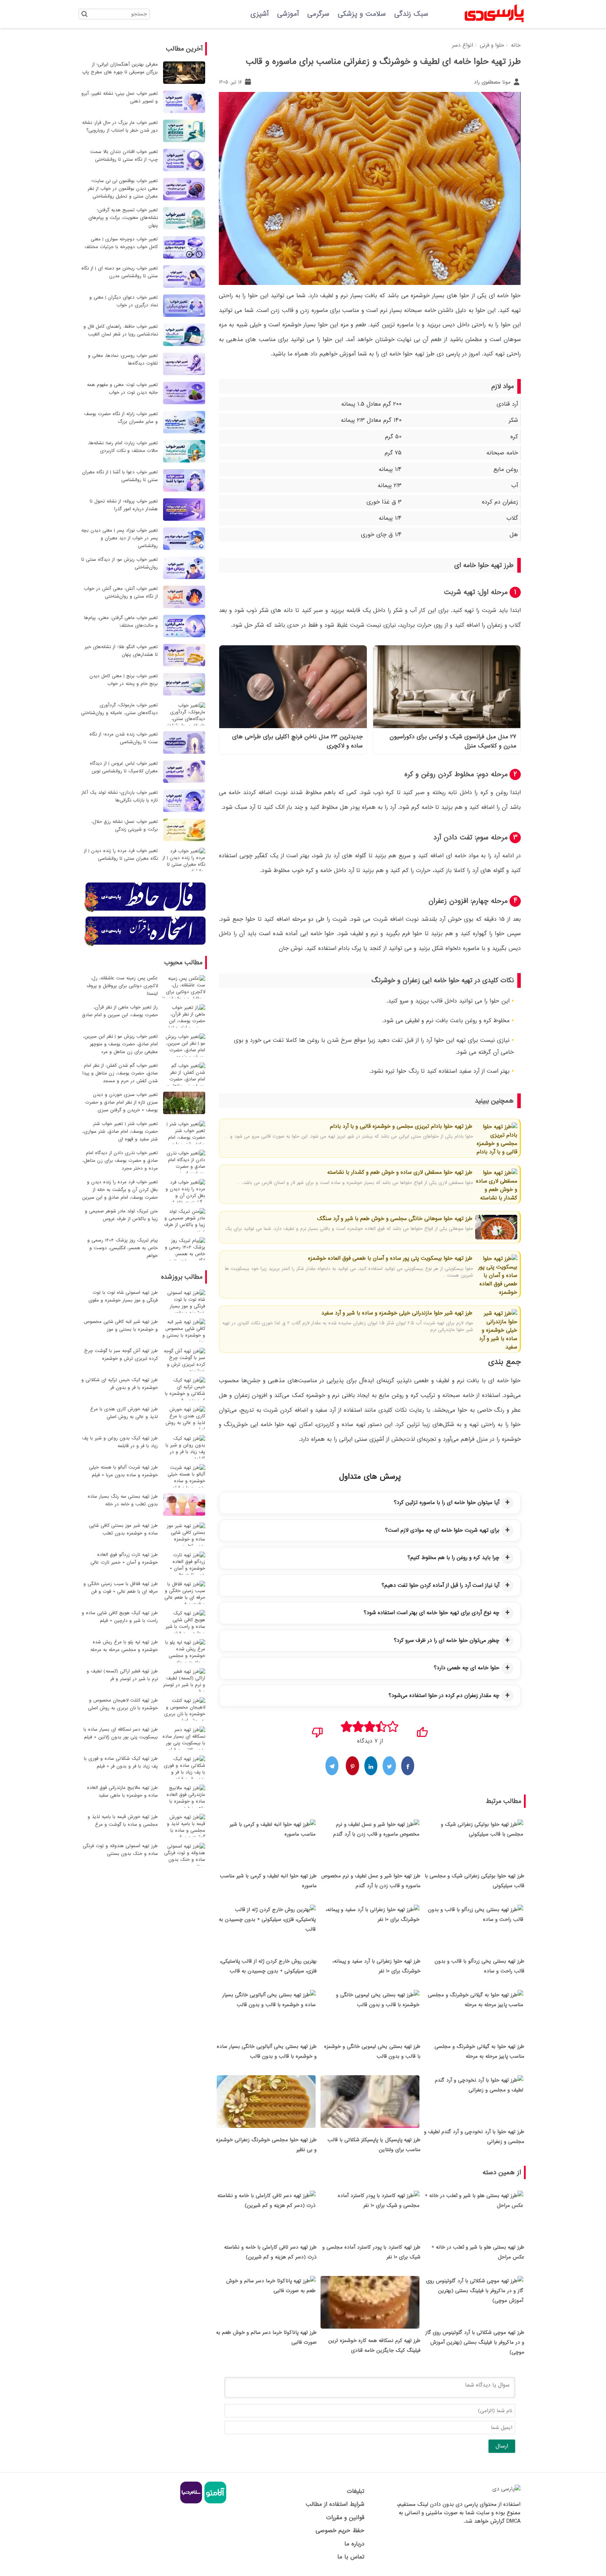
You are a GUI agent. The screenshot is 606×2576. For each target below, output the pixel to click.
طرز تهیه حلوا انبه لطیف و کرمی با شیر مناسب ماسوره (268, 1881)
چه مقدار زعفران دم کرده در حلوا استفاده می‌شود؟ (444, 1696)
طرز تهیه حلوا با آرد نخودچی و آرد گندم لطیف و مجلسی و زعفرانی (474, 2137)
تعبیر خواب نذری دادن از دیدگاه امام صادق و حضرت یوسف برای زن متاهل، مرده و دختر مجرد (120, 1161)
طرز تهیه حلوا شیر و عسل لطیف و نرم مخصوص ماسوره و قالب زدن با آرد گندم (371, 1881)
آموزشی (288, 14)
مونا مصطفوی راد (493, 82)
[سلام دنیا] (191, 2502)
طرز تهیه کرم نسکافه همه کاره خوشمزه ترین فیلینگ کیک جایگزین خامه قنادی (374, 2345)
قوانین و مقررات (345, 2518)
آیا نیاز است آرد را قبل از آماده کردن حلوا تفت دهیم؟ (440, 1585)
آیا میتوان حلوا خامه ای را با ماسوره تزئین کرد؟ (447, 1503)
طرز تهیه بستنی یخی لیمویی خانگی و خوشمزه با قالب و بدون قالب (372, 2051)
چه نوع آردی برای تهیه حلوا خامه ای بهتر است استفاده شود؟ (432, 1613)
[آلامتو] (214, 2502)
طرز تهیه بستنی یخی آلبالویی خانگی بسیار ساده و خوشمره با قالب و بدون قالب (267, 2051)
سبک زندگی (411, 14)
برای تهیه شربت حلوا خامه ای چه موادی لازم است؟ (442, 1530)
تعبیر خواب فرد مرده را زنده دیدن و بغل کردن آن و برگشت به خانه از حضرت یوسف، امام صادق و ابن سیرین (120, 1190)
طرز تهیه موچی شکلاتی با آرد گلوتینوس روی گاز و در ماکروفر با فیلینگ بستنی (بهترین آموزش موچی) (475, 2342)
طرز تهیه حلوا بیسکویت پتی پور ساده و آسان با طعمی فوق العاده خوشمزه (390, 1258)
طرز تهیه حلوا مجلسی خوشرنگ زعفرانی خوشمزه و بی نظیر (266, 2145)
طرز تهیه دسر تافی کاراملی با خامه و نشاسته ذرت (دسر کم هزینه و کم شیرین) (270, 2252)
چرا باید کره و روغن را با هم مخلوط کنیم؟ (453, 1558)
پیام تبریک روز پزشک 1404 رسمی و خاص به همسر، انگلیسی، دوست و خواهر (123, 1248)
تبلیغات (355, 2491)
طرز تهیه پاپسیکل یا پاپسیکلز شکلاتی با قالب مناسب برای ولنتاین (374, 2145)
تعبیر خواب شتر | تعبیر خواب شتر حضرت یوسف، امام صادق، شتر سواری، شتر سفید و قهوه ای (120, 1131)
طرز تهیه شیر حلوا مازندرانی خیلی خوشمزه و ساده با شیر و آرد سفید (397, 1313)
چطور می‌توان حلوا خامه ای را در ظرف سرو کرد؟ (447, 1640)
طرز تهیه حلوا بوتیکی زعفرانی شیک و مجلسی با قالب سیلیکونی (474, 1881)
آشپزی (260, 14)
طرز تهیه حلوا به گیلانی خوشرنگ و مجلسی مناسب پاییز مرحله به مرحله (479, 2051)
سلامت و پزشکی (362, 14)
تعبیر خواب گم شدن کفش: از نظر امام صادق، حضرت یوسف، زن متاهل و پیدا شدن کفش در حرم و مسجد (120, 1073)
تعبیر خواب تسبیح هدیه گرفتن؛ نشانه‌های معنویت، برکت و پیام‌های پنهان (123, 218)
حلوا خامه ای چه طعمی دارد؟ (467, 1668)
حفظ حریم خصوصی (340, 2531)
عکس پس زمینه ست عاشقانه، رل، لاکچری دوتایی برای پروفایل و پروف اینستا (122, 986)
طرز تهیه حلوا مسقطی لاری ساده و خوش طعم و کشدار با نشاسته (400, 1172)
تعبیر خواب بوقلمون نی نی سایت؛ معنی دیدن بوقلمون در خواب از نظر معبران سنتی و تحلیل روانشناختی (123, 189)
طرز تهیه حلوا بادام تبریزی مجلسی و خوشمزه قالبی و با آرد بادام (401, 1126)
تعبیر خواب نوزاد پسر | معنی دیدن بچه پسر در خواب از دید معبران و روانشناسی (120, 538)
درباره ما (354, 2544)
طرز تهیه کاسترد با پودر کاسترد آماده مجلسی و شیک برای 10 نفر (371, 2252)
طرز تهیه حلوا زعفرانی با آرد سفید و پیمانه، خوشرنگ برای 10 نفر (376, 1966)
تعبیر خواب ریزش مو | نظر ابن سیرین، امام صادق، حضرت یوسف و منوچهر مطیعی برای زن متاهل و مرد (120, 1044)
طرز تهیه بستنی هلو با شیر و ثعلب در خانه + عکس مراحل (478, 2252)
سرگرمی (318, 14)
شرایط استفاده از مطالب (335, 2504)
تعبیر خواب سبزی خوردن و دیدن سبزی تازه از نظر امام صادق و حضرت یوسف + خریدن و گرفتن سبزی (122, 1102)
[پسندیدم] (422, 1730)
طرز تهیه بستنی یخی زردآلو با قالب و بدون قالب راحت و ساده (479, 1966)
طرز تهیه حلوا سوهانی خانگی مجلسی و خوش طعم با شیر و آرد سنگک (395, 1219)
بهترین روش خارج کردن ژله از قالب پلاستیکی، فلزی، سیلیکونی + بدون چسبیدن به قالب (268, 1966)
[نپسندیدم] (318, 1730)
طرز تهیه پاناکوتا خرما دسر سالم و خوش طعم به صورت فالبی (266, 2337)
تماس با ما (351, 2557)
